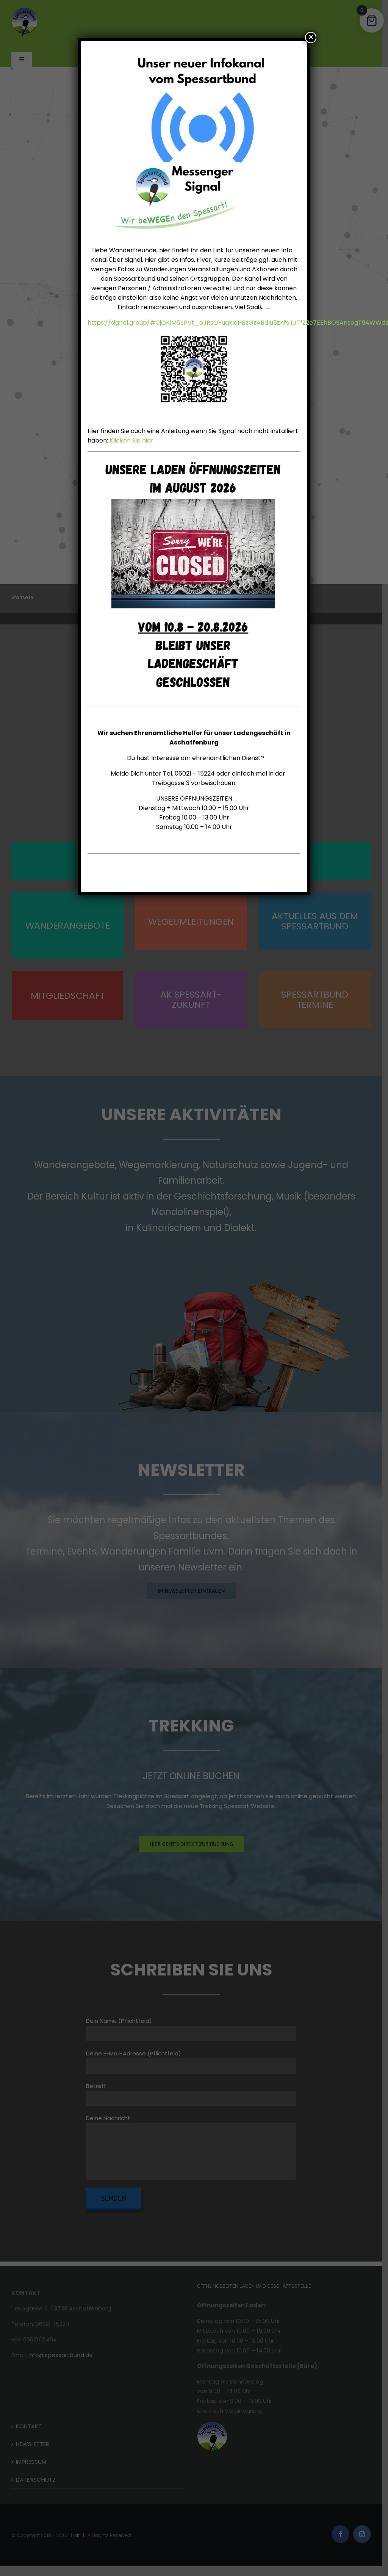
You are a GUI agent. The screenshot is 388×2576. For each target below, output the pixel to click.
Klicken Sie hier (131, 440)
